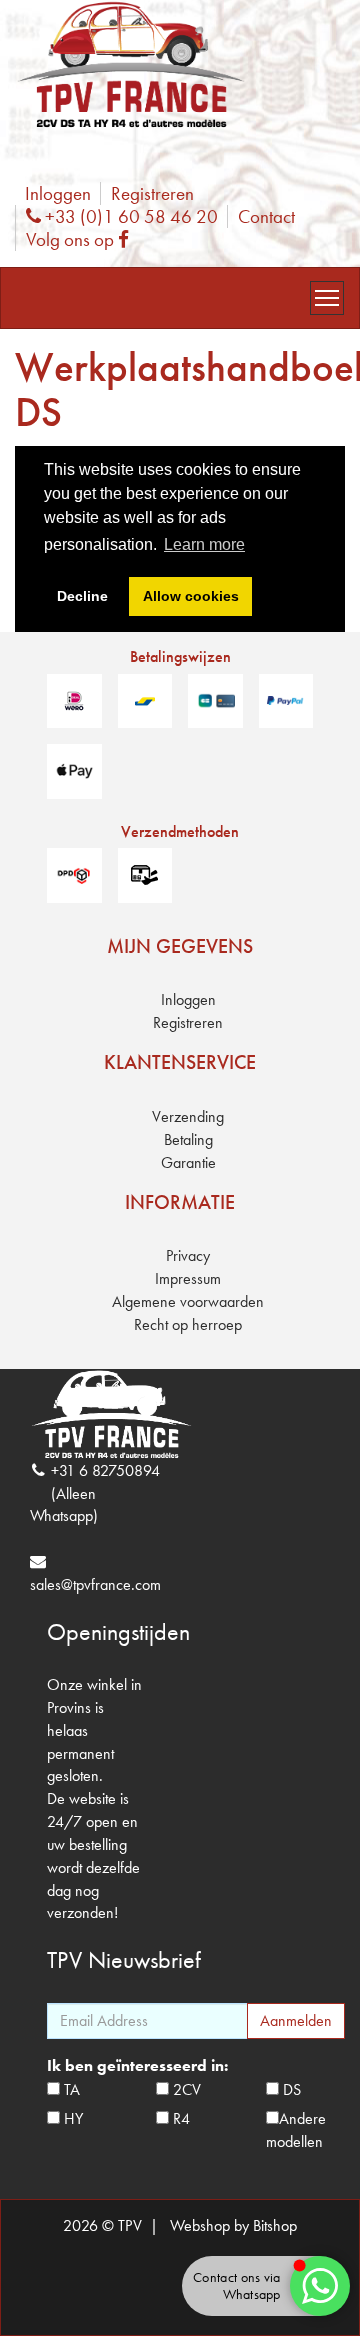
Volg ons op (82, 239)
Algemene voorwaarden (188, 1301)
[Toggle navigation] (327, 298)
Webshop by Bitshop (233, 2225)
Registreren (152, 193)
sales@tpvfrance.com (95, 1584)
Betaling (188, 1139)
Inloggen (58, 193)
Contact (266, 216)
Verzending (188, 1116)
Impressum (188, 1278)
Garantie (188, 1162)
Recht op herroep (188, 1324)
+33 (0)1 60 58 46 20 (129, 216)
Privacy (188, 1255)
